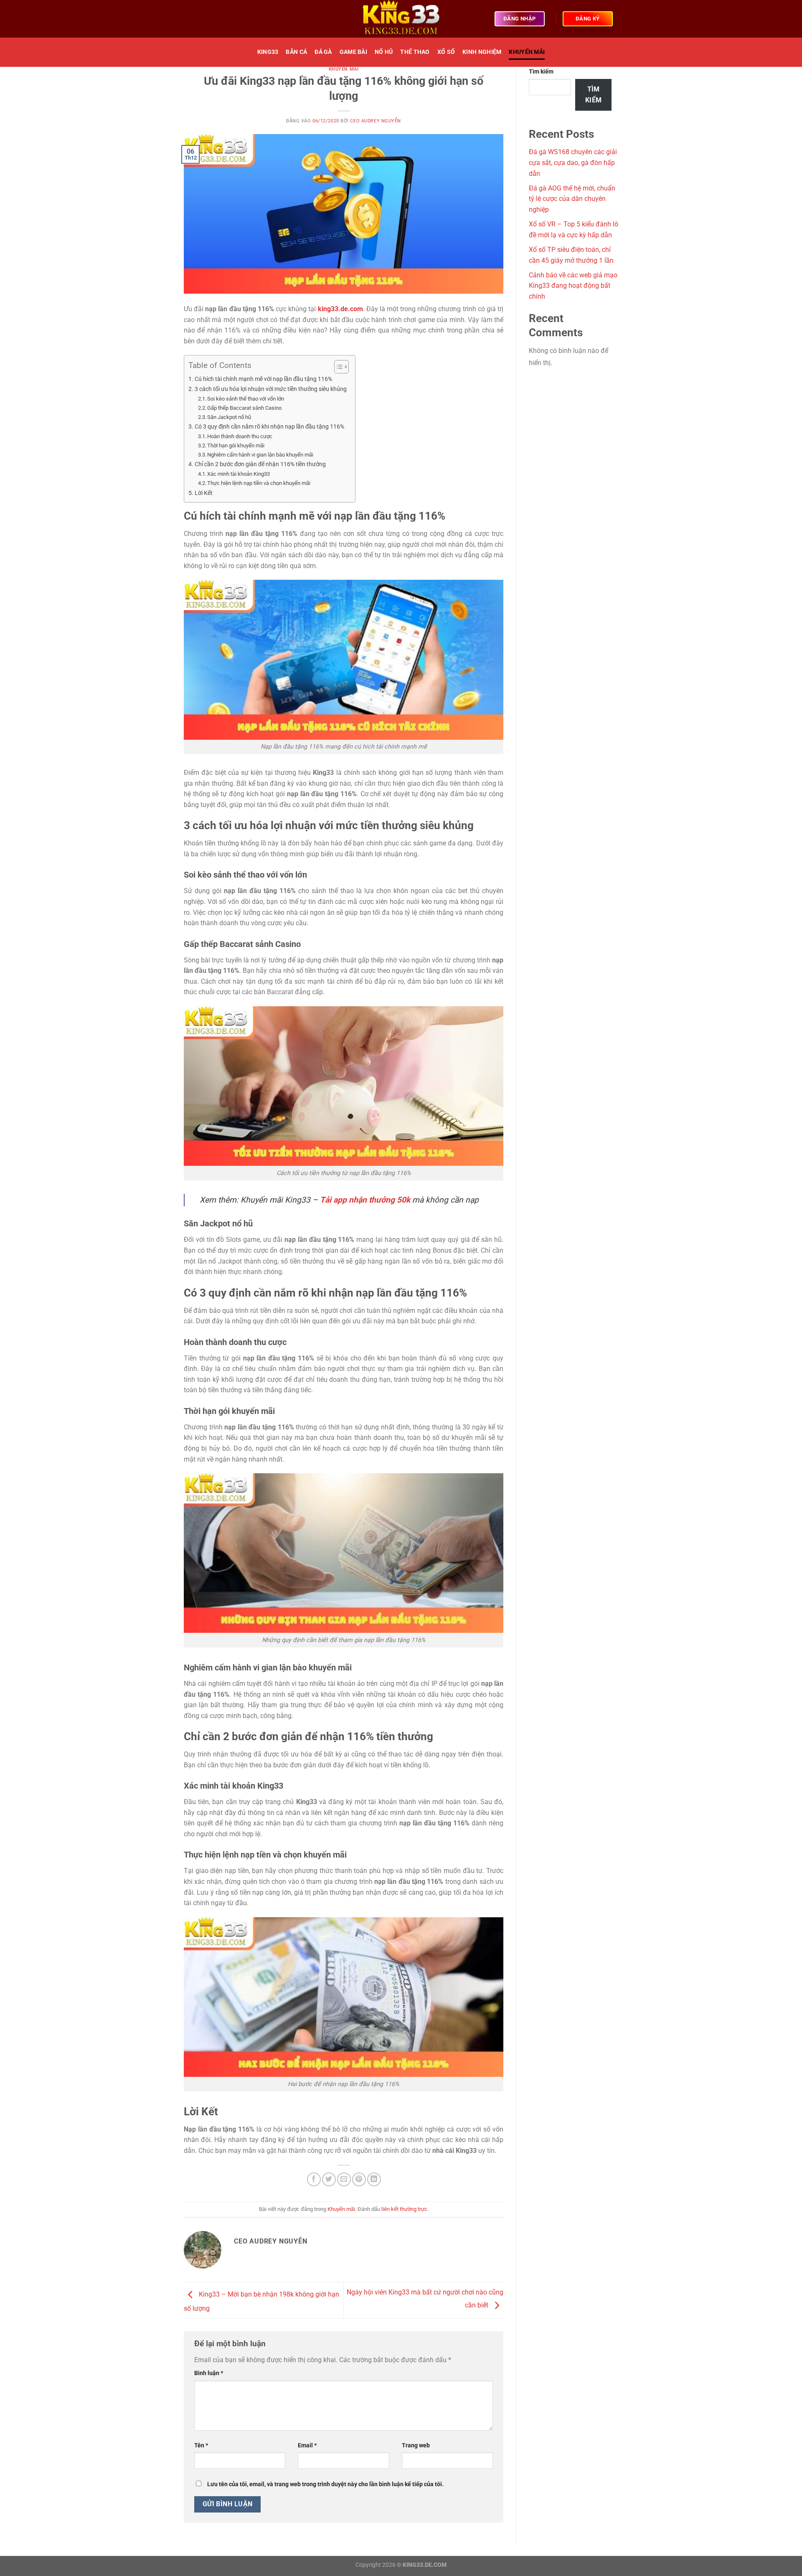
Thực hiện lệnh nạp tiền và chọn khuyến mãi (259, 483)
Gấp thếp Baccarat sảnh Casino (244, 408)
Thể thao (415, 52)
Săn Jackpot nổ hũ (229, 417)
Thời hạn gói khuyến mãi (236, 445)
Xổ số (446, 52)
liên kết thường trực (404, 2209)
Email (307, 2445)
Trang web (416, 2445)
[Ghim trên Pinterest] (359, 2179)
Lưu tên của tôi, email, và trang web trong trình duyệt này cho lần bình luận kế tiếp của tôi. (325, 2484)
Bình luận (209, 2373)
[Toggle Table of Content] (337, 367)
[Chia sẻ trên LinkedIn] (374, 2179)
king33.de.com (340, 309)
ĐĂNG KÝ (588, 19)
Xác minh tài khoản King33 (239, 474)
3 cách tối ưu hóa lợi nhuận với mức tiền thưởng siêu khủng (271, 389)
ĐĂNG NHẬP (520, 19)
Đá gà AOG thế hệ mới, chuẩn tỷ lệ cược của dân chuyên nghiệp (572, 199)
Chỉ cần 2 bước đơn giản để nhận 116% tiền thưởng (260, 464)
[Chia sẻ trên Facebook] (314, 2179)
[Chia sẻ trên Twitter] (329, 2179)
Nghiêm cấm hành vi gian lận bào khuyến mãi (260, 455)
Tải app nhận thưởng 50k (365, 1200)
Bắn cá (296, 52)
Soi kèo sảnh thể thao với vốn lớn (246, 399)
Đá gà (323, 52)
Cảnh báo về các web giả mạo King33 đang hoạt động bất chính (573, 286)
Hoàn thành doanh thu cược (240, 436)
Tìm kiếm (541, 72)
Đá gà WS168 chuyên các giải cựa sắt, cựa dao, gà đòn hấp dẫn (573, 162)
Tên (201, 2445)
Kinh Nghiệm (482, 52)
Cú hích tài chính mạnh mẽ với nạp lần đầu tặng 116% (263, 379)
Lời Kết (204, 493)
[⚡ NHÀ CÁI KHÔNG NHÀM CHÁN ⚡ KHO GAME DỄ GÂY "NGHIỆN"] (401, 19)
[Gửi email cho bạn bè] (344, 2179)
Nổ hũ (384, 52)
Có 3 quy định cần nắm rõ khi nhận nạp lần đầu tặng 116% (269, 427)
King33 (268, 52)
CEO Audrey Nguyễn (376, 121)
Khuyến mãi (527, 52)
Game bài (353, 52)
